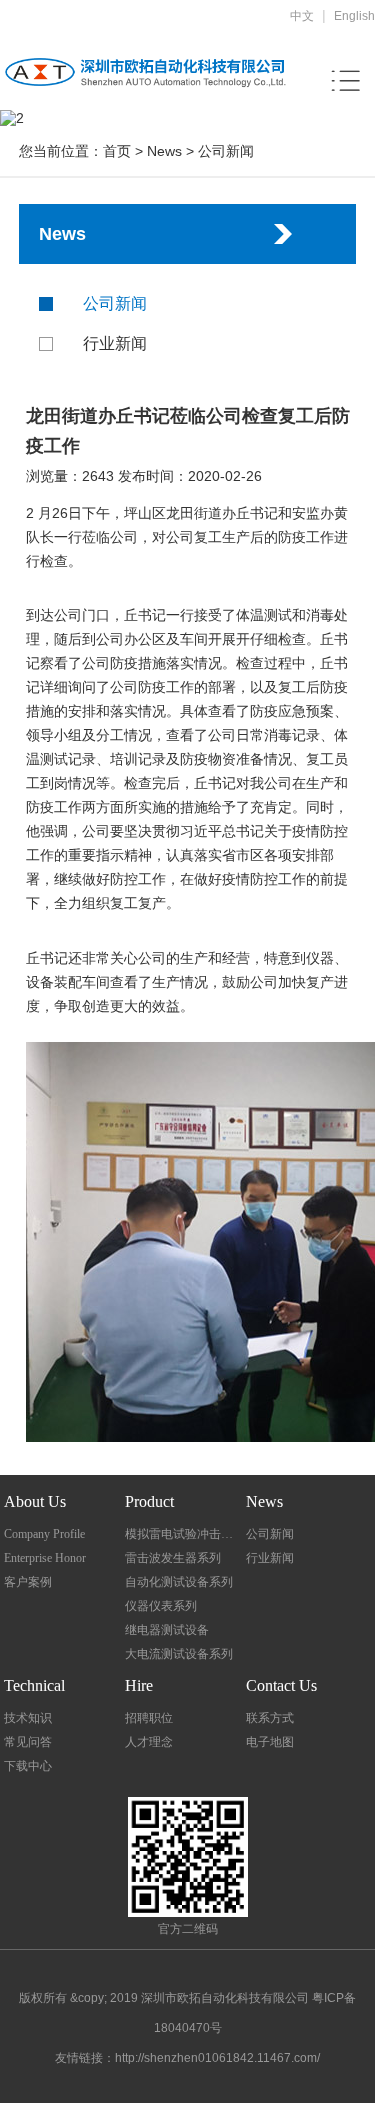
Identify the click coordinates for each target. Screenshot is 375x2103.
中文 (302, 16)
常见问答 (28, 1742)
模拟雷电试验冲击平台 (183, 1534)
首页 (117, 151)
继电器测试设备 (167, 1630)
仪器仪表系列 (161, 1606)
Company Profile (44, 1534)
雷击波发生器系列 (173, 1558)
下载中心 (28, 1766)
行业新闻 (115, 343)
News (164, 151)
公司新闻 (226, 151)
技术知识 (28, 1718)
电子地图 (270, 1742)
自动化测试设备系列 (179, 1582)
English (354, 16)
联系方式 (270, 1718)
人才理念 (149, 1742)
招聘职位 (149, 1718)
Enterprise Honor (45, 1558)
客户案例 (28, 1582)
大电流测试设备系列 (179, 1654)
